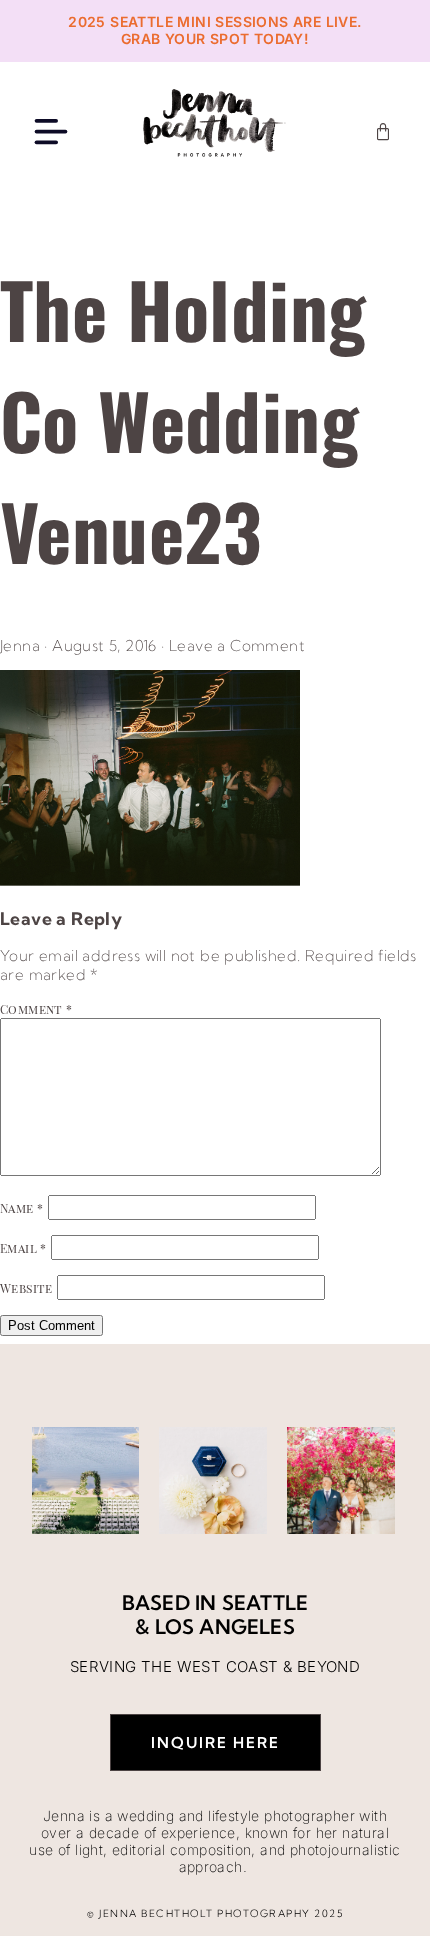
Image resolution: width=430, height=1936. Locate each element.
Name (21, 1208)
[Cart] (383, 132)
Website (26, 1288)
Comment (36, 1009)
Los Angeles (225, 1626)
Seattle (265, 1602)
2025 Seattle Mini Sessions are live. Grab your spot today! (214, 30)
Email (23, 1248)
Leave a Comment (237, 645)
